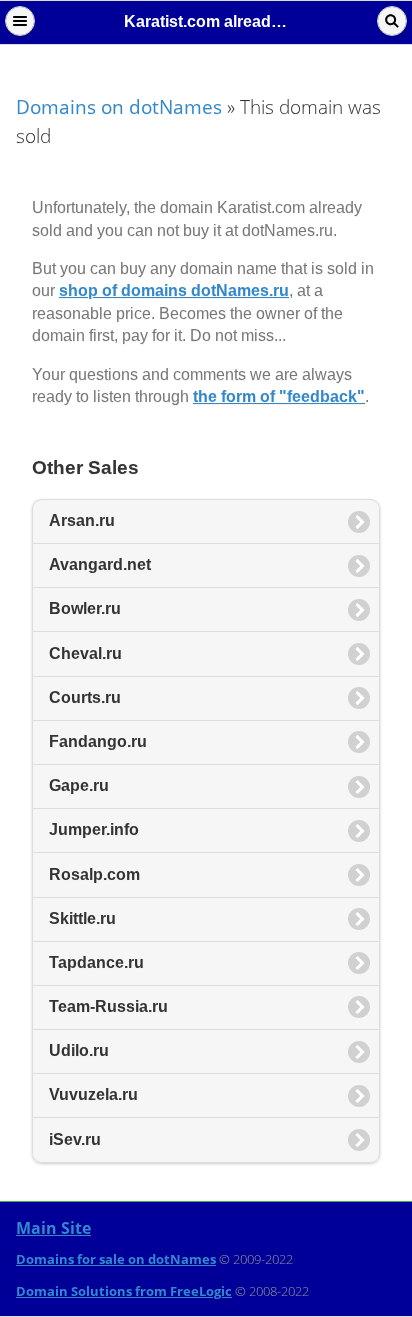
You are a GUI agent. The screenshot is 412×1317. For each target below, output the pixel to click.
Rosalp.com (94, 874)
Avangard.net (100, 564)
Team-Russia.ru (108, 1006)
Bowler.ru (85, 608)
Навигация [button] (20, 21)
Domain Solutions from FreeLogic (124, 1291)
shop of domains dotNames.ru (174, 290)
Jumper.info (94, 829)
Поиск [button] (392, 21)
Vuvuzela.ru (93, 1094)
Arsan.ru (82, 520)
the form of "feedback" (279, 396)
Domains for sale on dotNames (116, 1259)
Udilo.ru (79, 1050)
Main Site (53, 1228)
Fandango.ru (98, 741)
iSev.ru (75, 1139)
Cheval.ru (85, 653)
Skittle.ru (82, 918)
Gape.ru (79, 785)
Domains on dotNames (119, 106)
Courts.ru (85, 697)
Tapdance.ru (96, 962)
